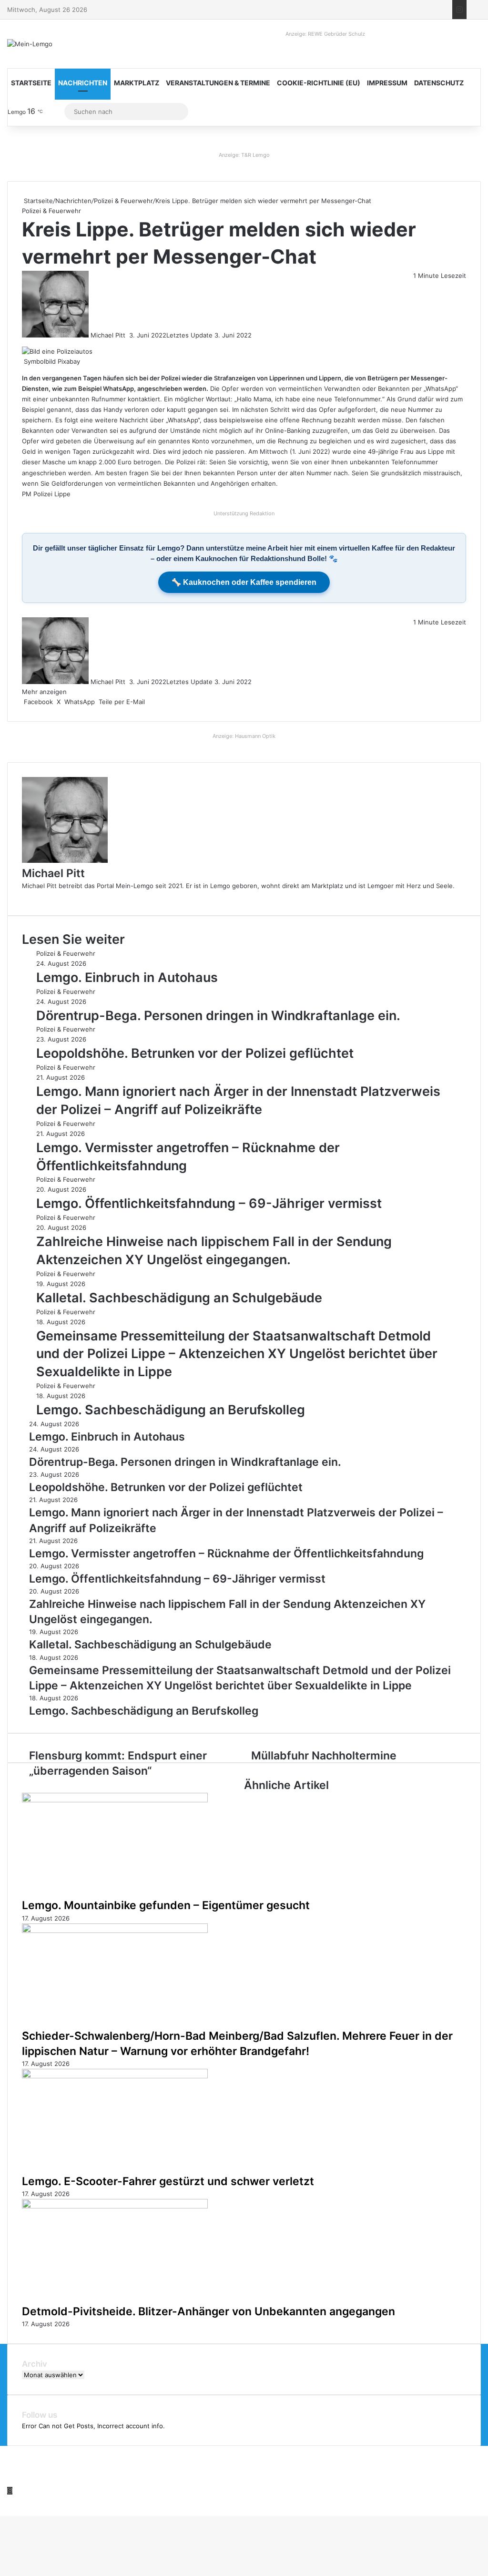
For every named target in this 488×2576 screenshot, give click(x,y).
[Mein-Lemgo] (30, 44)
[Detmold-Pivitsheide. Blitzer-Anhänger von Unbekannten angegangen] (115, 2206)
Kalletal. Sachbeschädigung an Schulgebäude (179, 1298)
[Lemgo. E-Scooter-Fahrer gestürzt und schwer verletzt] (115, 2076)
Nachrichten (83, 83)
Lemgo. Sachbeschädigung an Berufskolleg (171, 1410)
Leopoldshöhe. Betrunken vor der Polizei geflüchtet (195, 1053)
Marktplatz (137, 83)
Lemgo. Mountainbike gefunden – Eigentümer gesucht (166, 1905)
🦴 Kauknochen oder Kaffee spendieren (244, 582)
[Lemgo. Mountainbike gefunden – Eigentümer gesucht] (115, 1800)
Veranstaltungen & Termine (218, 83)
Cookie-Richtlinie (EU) (319, 83)
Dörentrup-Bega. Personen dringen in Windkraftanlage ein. (218, 1016)
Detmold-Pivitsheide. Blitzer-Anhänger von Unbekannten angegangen (208, 2311)
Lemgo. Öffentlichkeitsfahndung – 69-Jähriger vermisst (209, 1203)
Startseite (31, 83)
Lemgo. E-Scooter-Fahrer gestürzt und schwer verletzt (168, 2181)
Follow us (40, 2415)
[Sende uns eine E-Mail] (128, 335)
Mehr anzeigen (45, 692)
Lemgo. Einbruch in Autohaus (127, 977)
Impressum (387, 83)
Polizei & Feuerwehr (123, 201)
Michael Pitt (108, 335)
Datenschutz (439, 83)
